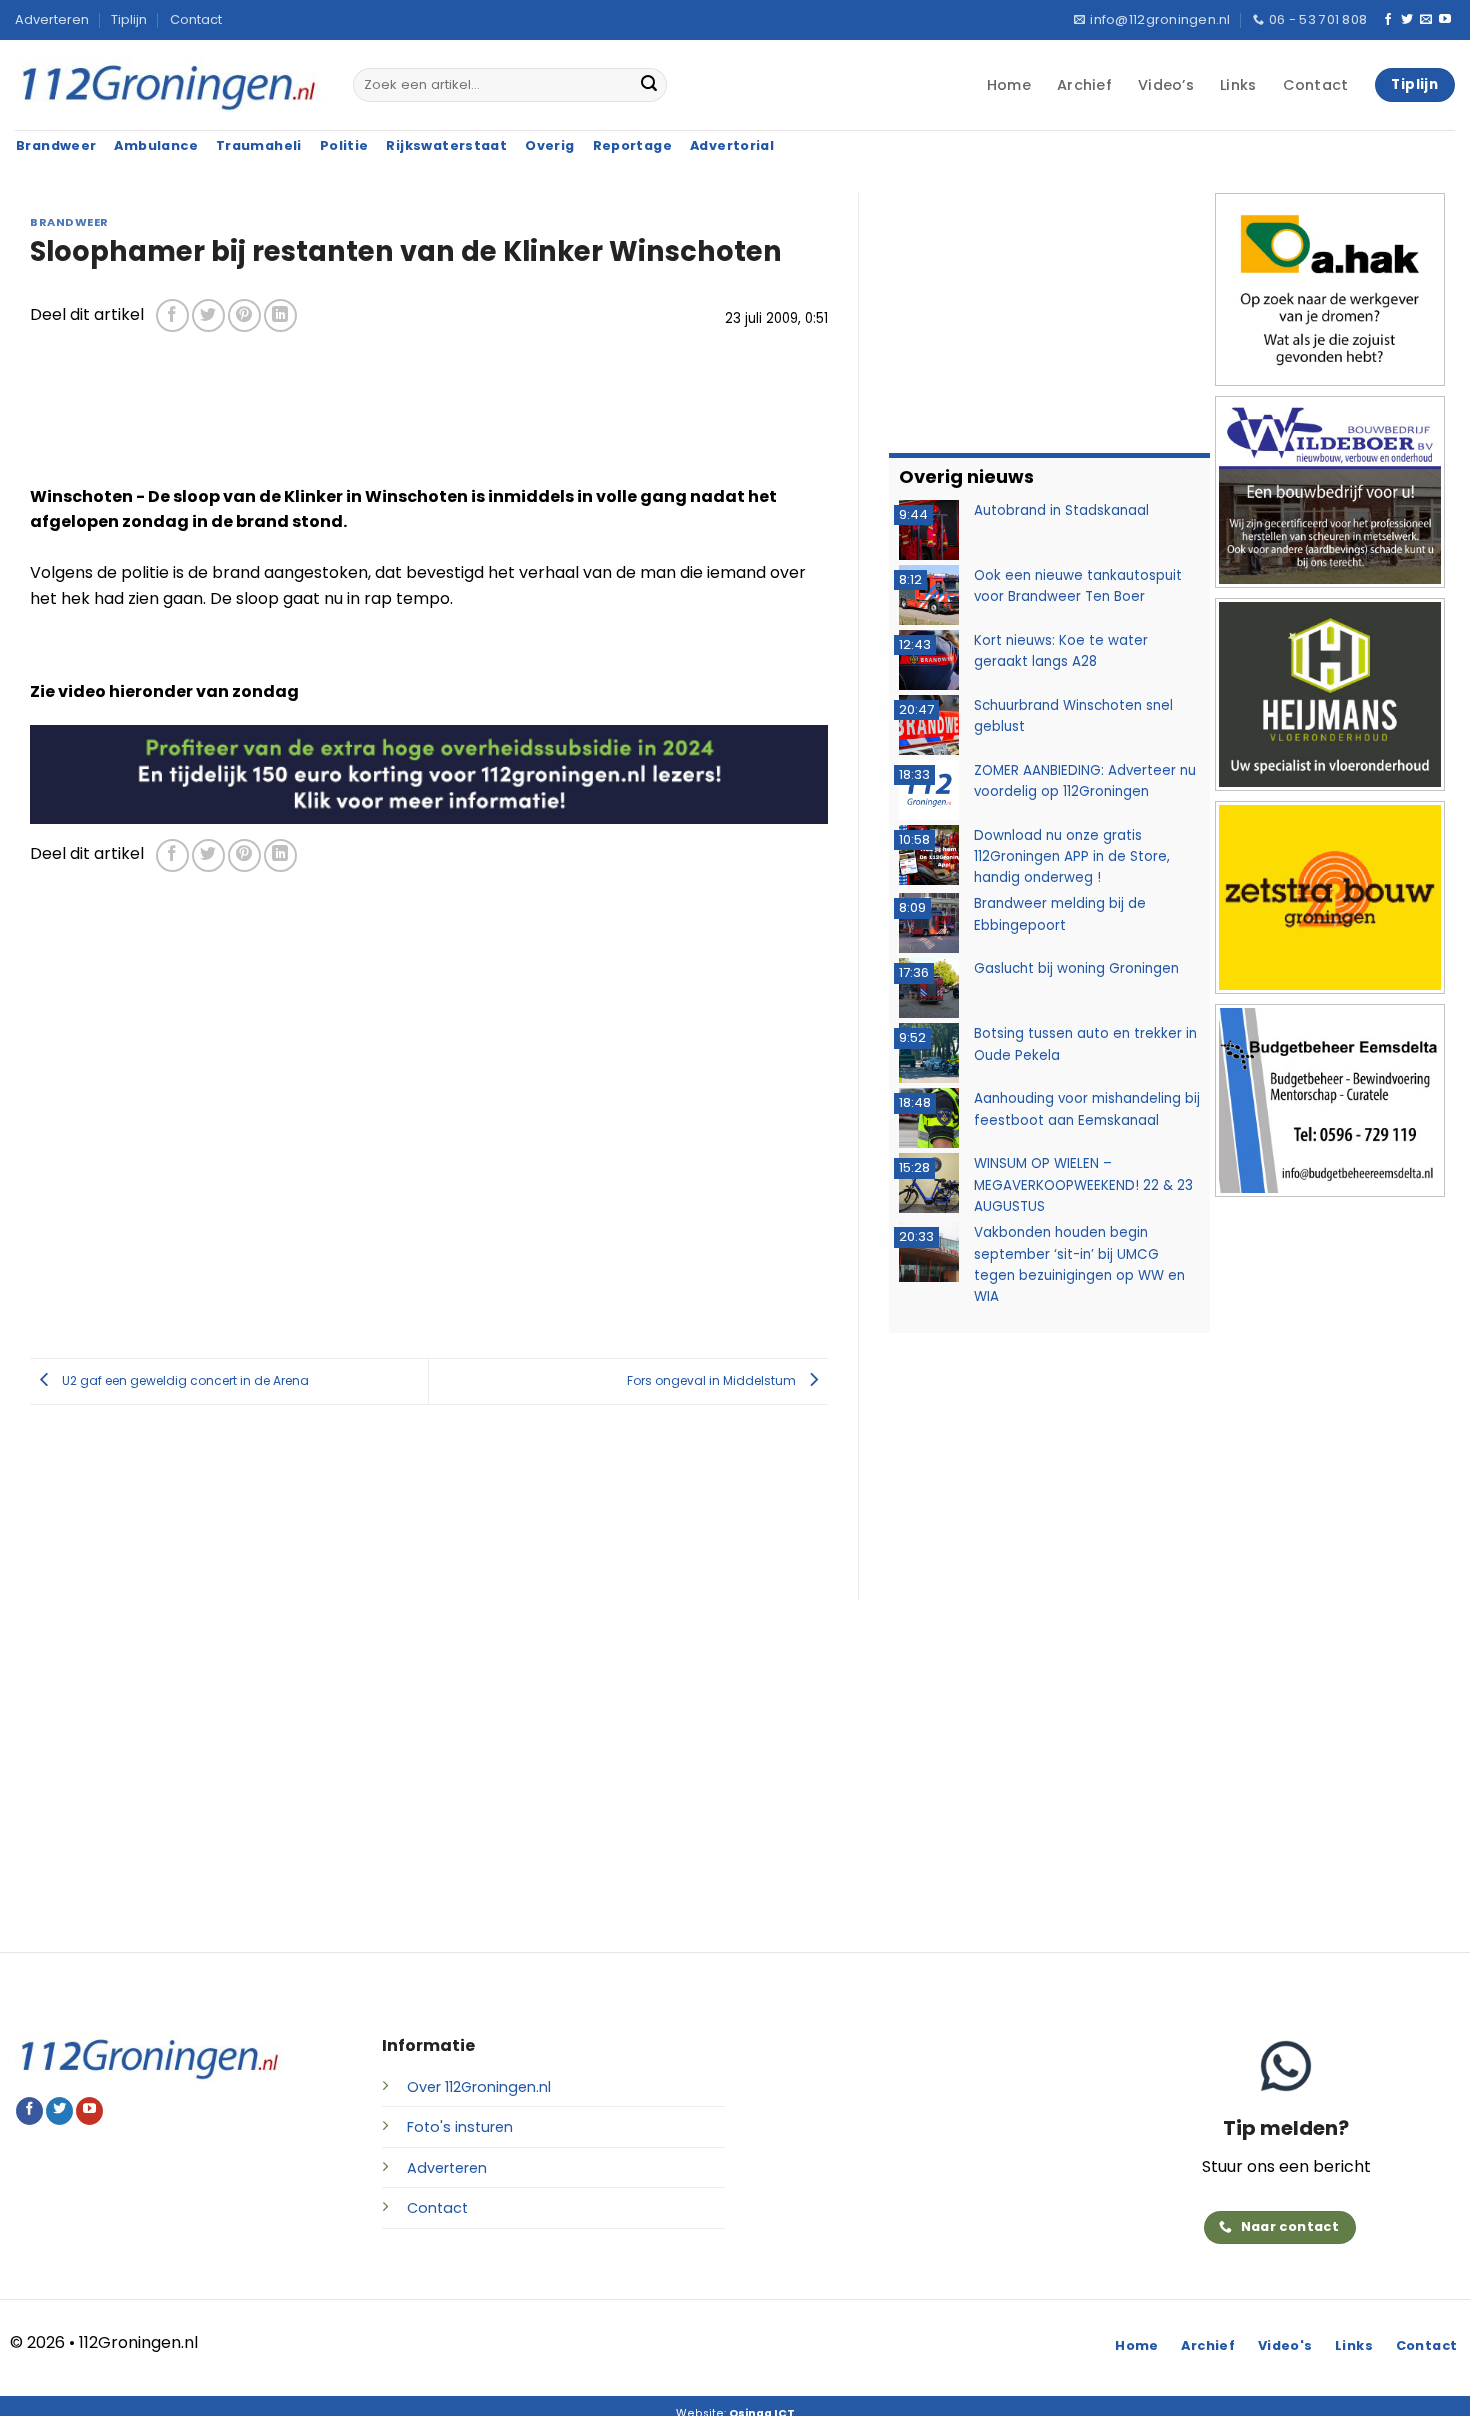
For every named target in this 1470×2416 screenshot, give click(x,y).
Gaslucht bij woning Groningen (1076, 968)
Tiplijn (129, 19)
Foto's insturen (460, 2127)
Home (1009, 85)
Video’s (1166, 85)
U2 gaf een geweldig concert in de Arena (184, 1380)
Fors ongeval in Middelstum (713, 1380)
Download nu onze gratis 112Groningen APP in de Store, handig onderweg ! (1072, 857)
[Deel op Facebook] (172, 315)
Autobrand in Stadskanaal (1061, 510)
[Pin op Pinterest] (244, 315)
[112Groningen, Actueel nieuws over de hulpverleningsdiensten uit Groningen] (169, 85)
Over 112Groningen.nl (479, 2087)
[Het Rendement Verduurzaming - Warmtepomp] (429, 773)
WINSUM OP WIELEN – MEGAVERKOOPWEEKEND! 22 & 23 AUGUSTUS (1083, 1185)
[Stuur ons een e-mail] (1426, 20)
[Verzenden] (649, 85)
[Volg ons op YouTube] (1445, 20)
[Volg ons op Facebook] (1388, 20)
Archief (1084, 85)
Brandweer (69, 222)
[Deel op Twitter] (208, 315)
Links (1238, 85)
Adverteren (52, 19)
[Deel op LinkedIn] (280, 315)
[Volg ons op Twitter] (1407, 20)
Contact (196, 19)
